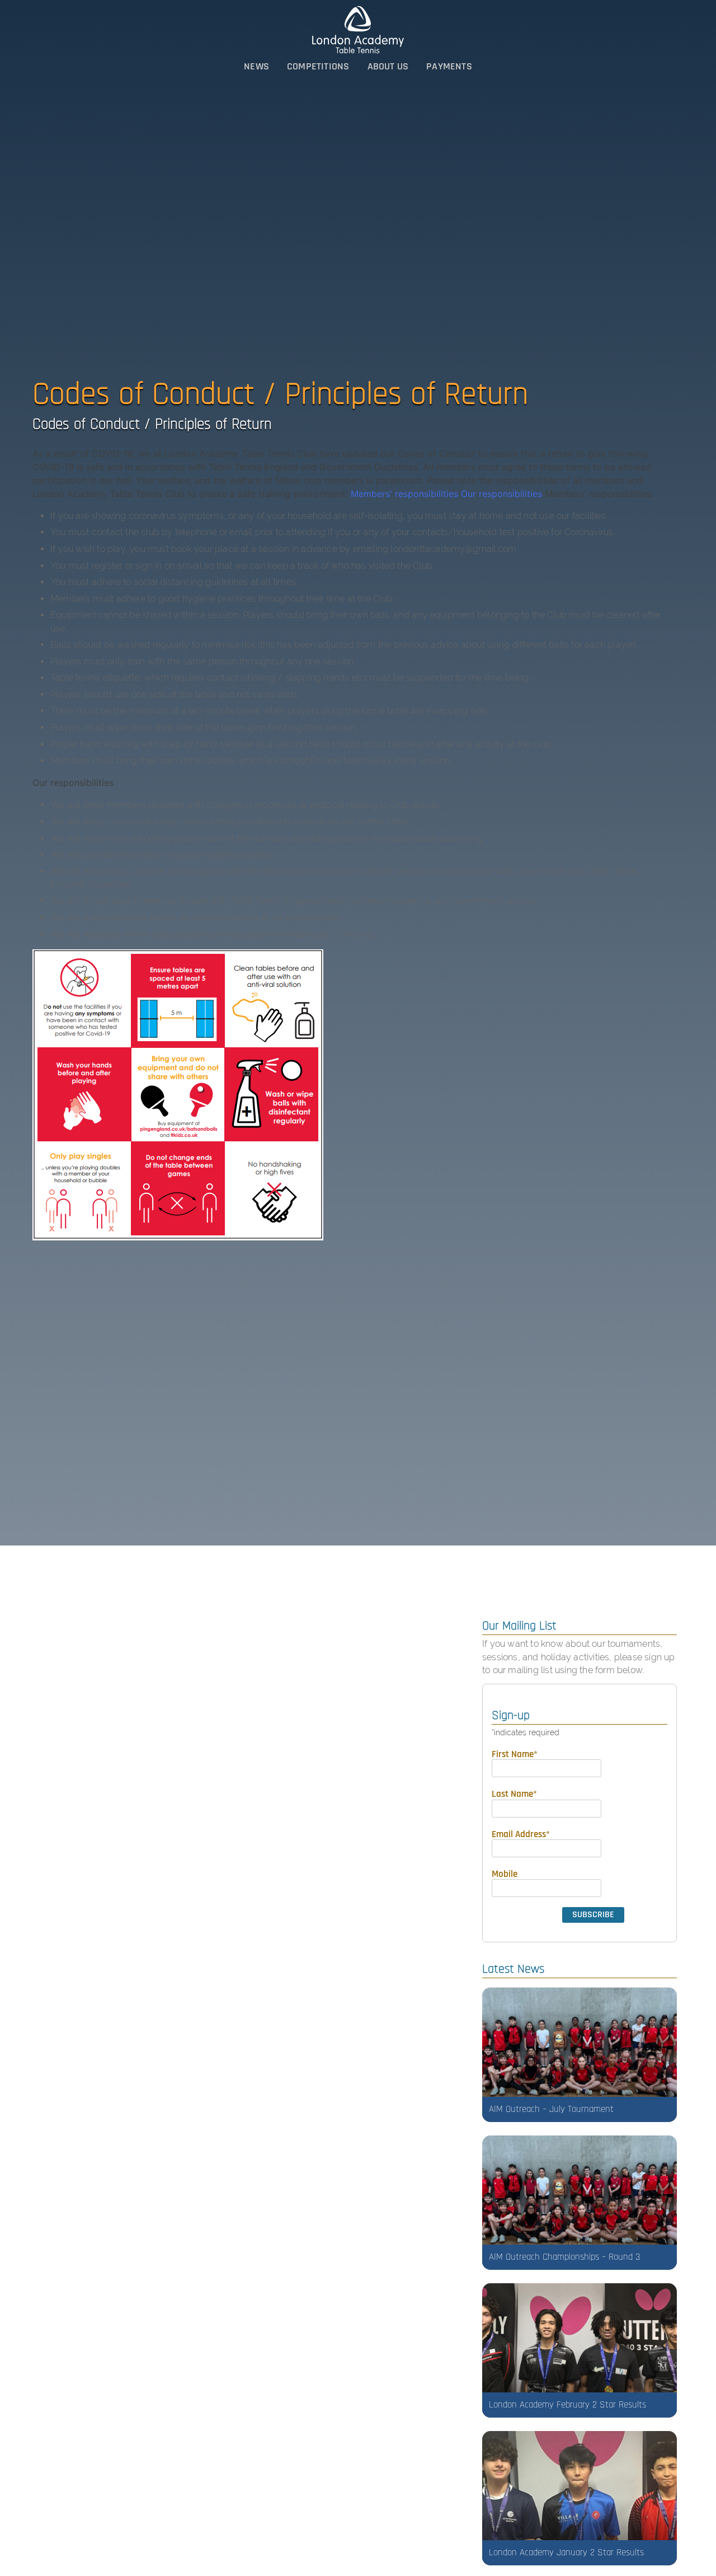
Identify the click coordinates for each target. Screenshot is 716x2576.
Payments (449, 66)
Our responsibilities (501, 494)
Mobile (505, 1874)
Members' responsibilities (404, 494)
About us (388, 66)
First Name (515, 1754)
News (256, 66)
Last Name (514, 1794)
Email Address (521, 1834)
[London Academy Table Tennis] (358, 30)
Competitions (318, 66)
